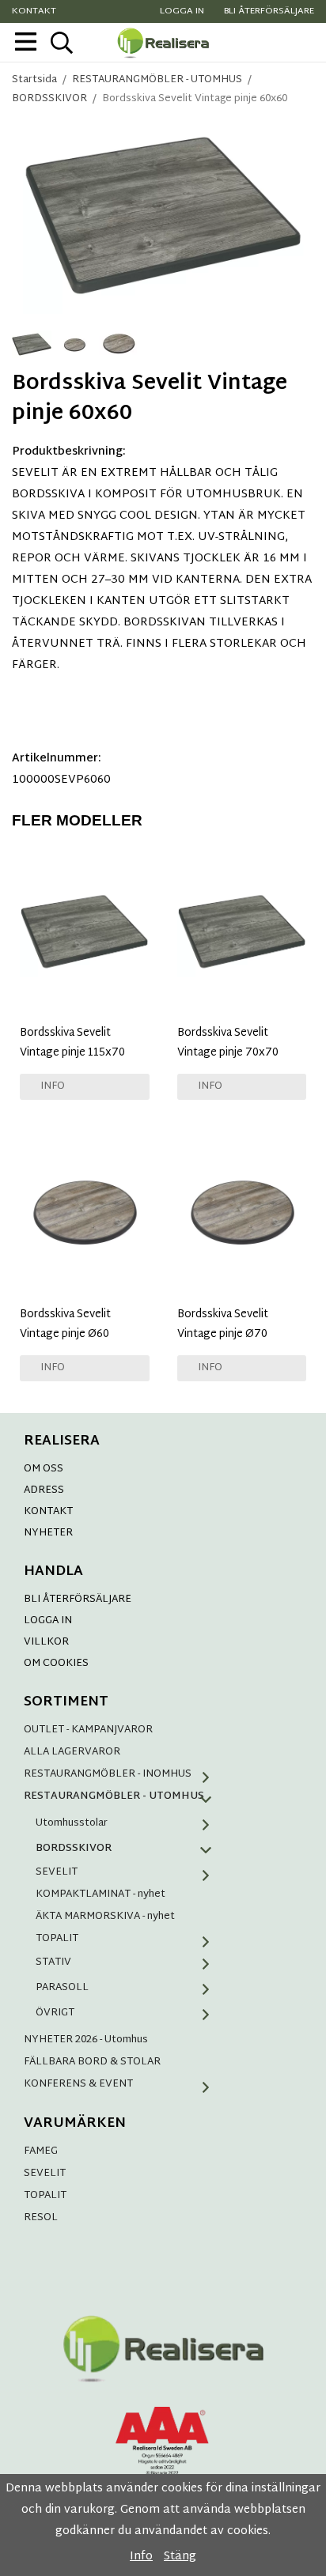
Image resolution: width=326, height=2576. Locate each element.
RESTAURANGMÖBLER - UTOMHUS (114, 1796)
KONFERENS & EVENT (78, 2084)
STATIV (53, 1962)
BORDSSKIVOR (74, 1849)
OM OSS (44, 1469)
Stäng (180, 2557)
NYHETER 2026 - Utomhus (86, 2040)
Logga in (182, 11)
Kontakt (34, 11)
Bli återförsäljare (269, 11)
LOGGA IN (48, 1621)
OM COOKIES (56, 1664)
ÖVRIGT (55, 2013)
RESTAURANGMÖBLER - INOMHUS (108, 1774)
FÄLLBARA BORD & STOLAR (92, 2062)
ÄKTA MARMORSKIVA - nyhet (105, 1917)
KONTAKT (48, 1512)
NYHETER (48, 1533)
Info (53, 1086)
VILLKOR (46, 1642)
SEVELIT (57, 1872)
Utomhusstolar (72, 1823)
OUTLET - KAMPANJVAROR (88, 1730)
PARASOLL (62, 1988)
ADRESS (44, 1490)
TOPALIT (57, 1939)
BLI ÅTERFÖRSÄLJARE (78, 1600)
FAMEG (41, 2151)
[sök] (61, 43)
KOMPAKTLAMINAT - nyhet (100, 1894)
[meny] (26, 42)
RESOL (41, 2218)
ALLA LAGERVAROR (72, 1752)
